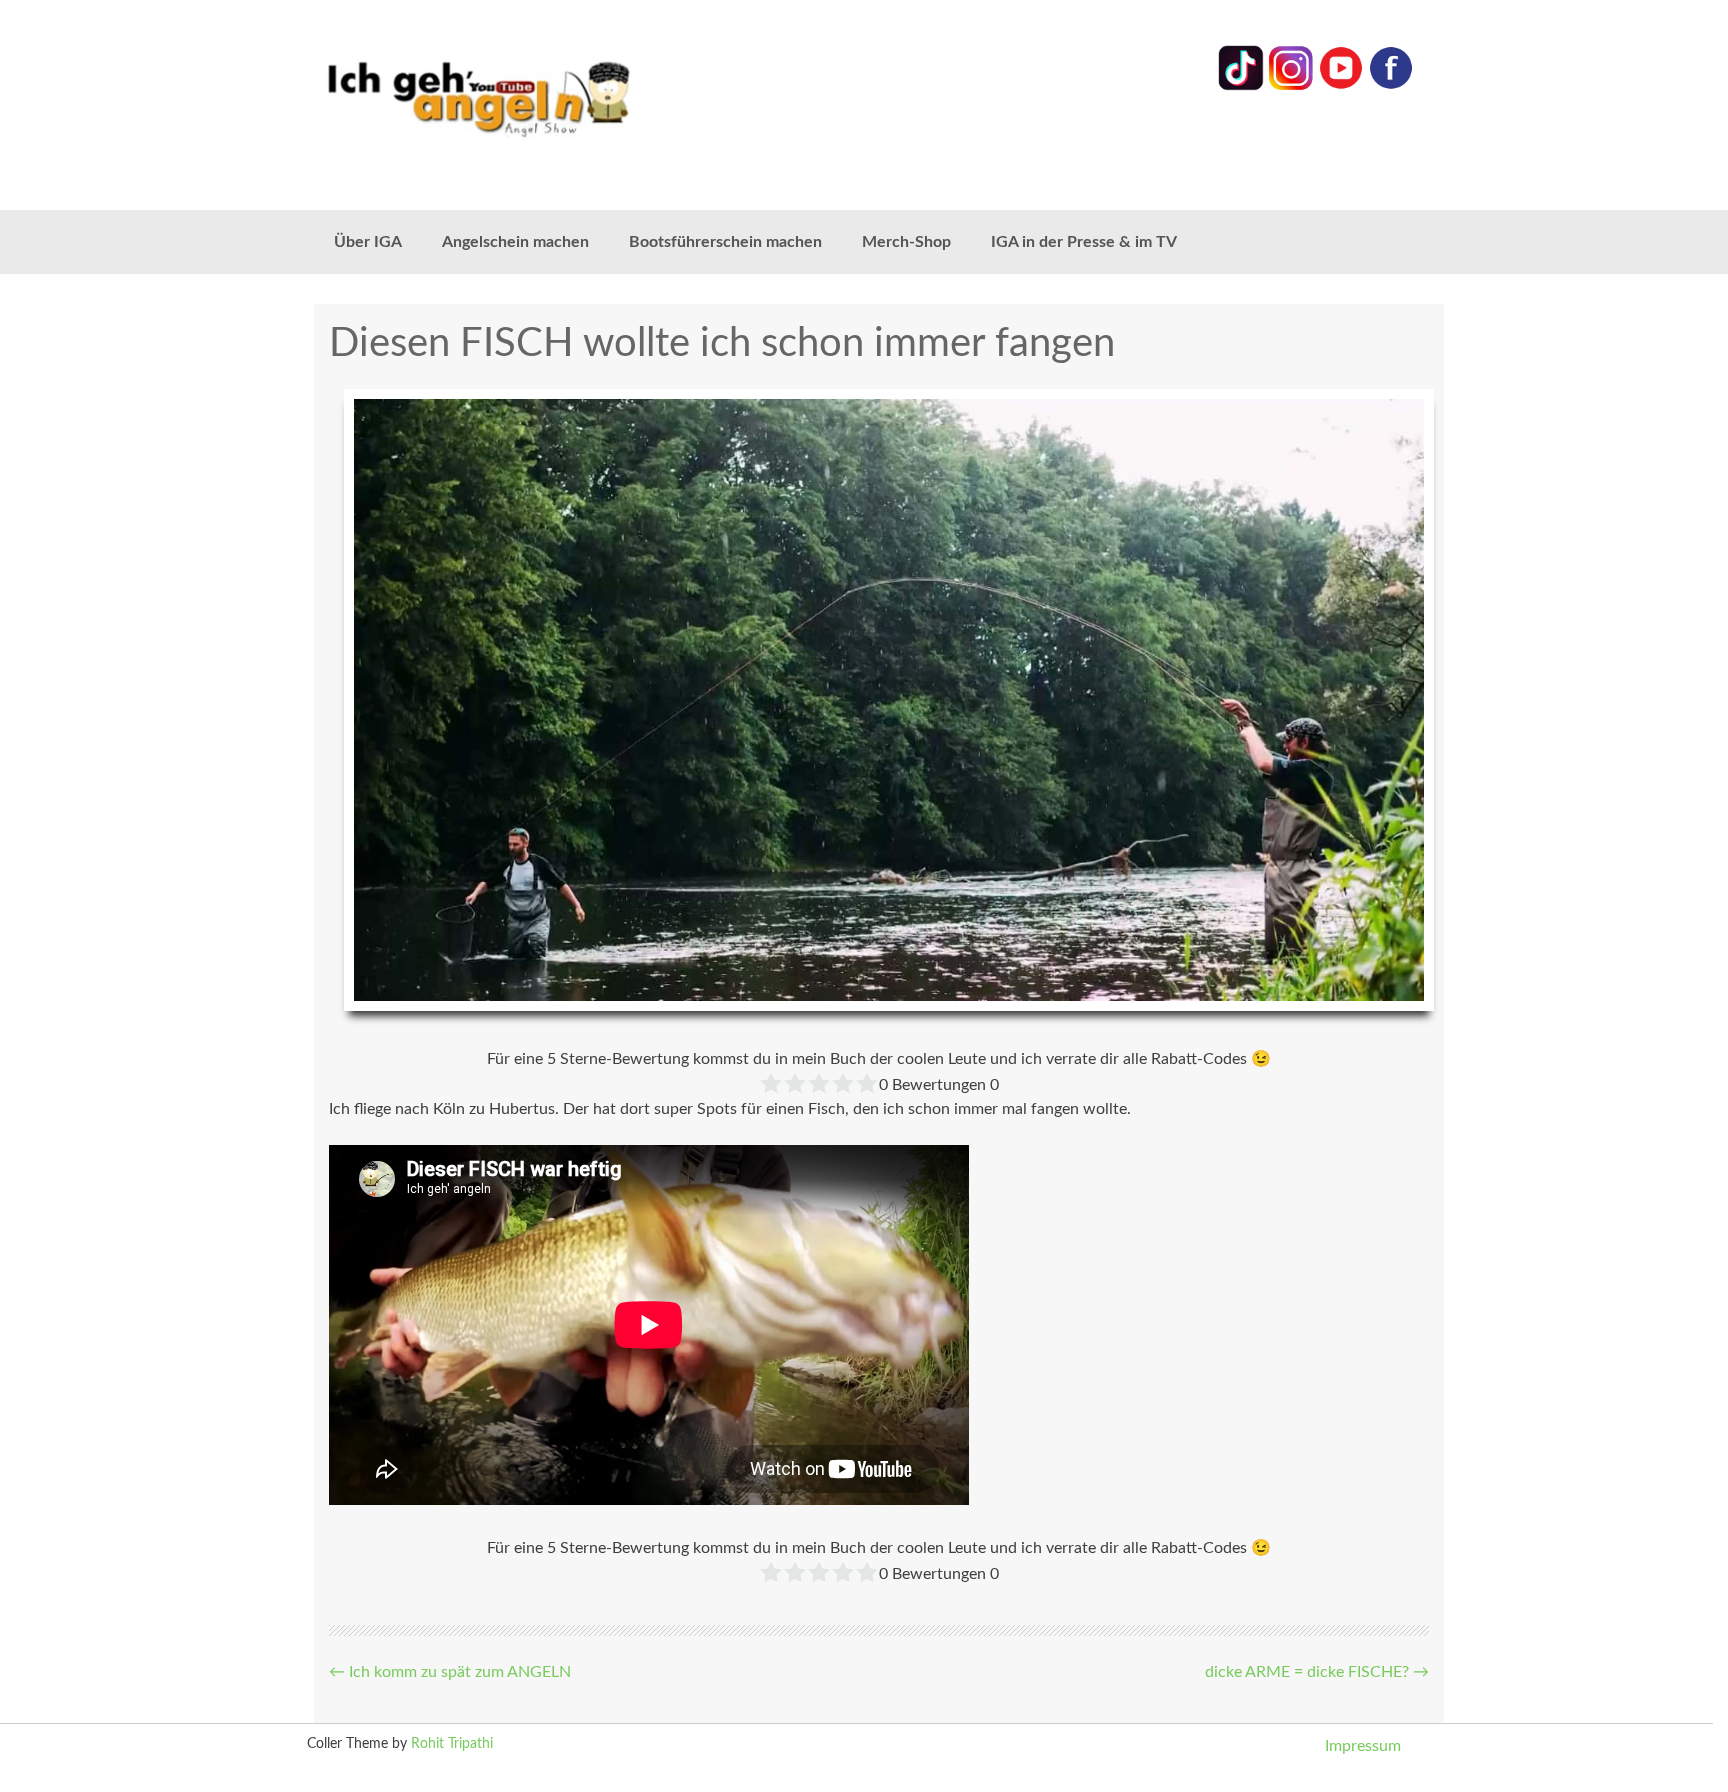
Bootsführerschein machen (725, 242)
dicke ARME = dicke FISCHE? (1317, 1672)
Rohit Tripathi (452, 1744)
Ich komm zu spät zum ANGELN (450, 1672)
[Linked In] (1241, 86)
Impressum (1363, 1746)
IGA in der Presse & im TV (1084, 242)
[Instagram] (1291, 86)
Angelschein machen (515, 242)
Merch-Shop (906, 242)
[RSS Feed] (1391, 86)
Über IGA (368, 242)
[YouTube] (1341, 86)
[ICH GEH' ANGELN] (534, 97)
